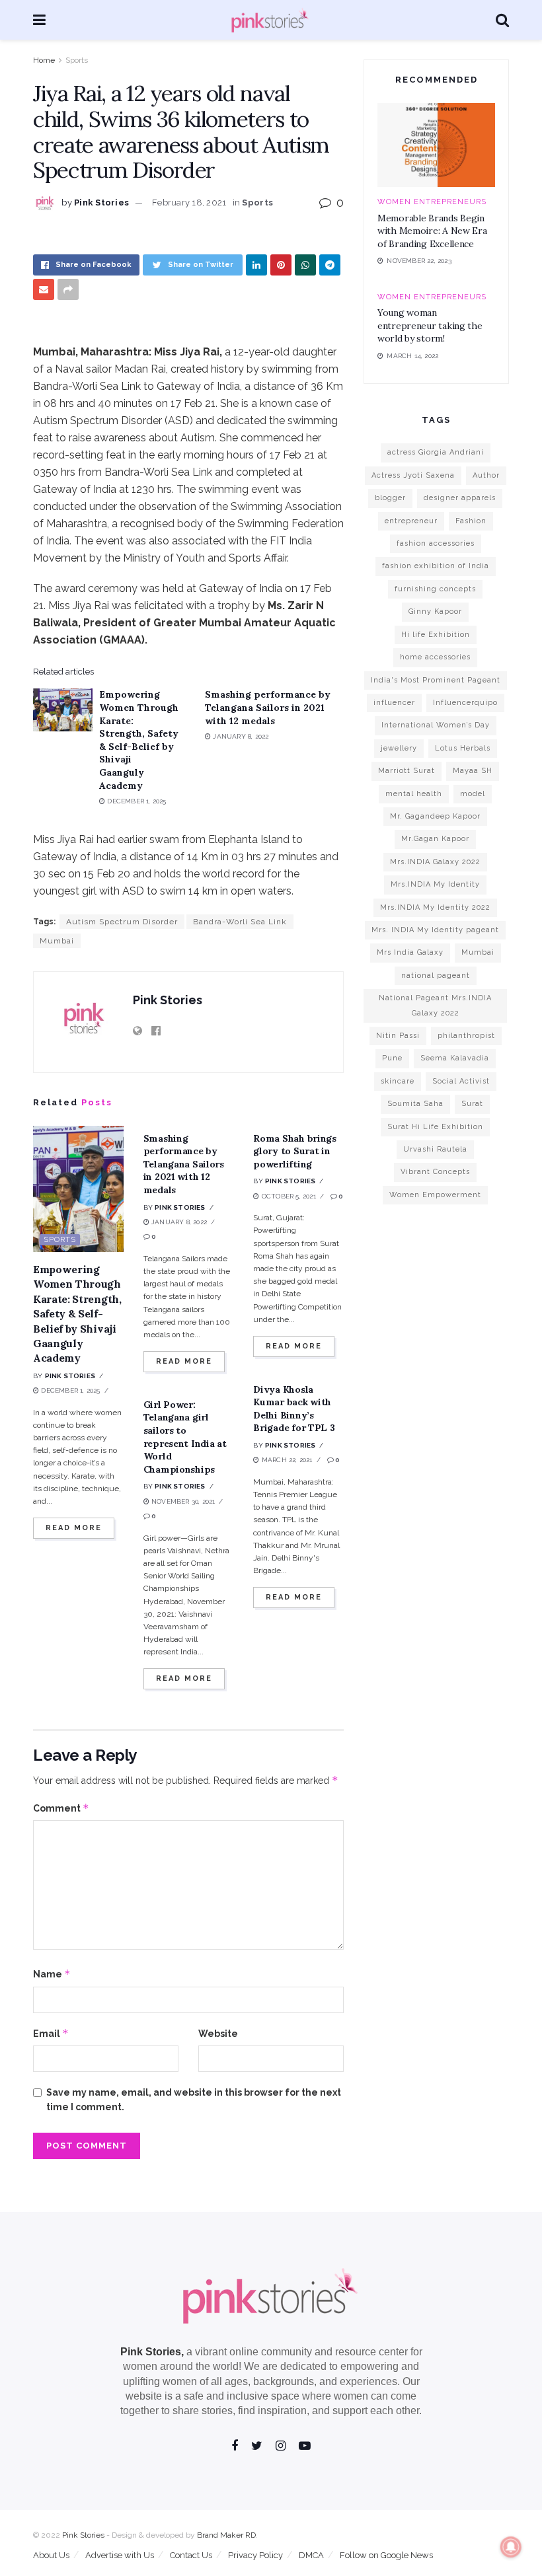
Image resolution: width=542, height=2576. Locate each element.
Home (44, 60)
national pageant (436, 975)
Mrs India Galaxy (410, 952)
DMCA (311, 2555)
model (473, 794)
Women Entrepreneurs (432, 202)
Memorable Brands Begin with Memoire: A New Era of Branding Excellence (432, 231)
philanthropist (466, 1036)
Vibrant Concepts (435, 1172)
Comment (61, 1808)
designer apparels (460, 498)
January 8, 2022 (240, 736)
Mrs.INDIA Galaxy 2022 (435, 862)
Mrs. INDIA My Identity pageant (435, 930)
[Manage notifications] (511, 2547)
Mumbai (57, 941)
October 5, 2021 (288, 1196)
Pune (392, 1058)
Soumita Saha (415, 1104)
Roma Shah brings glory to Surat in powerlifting (295, 1151)
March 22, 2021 (286, 1460)
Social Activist (461, 1081)
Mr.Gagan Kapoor (435, 839)
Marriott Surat (406, 771)
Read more (74, 1528)
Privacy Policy (255, 2555)
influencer (394, 703)
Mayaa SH (473, 771)
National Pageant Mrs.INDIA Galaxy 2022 (435, 1005)
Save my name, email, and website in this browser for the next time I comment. (194, 2100)
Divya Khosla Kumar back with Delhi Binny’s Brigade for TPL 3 (294, 1409)
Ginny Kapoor (435, 611)
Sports (77, 60)
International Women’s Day (436, 725)
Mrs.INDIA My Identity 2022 (435, 907)
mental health (414, 794)
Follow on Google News (386, 2555)
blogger (390, 498)
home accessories (435, 657)
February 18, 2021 (189, 202)
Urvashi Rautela (435, 1149)
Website (218, 2034)
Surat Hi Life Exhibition (435, 1127)
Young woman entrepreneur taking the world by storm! (430, 325)
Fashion (471, 521)
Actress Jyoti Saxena (413, 475)
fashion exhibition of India (436, 566)
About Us (51, 2555)
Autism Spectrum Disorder (122, 922)
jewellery (399, 748)
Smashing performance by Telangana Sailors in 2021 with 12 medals (268, 707)
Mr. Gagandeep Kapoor (435, 816)
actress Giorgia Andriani (436, 452)
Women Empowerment (435, 1195)
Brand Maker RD (226, 2535)
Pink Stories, (152, 2352)
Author (486, 475)
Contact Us (191, 2555)
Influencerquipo (465, 703)
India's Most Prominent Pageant (436, 680)
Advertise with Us (120, 2555)
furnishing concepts (435, 589)
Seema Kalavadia (455, 1058)
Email (51, 2033)
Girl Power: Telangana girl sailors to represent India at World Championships (185, 1437)
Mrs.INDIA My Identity (435, 884)
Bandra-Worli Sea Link (240, 922)
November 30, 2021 (182, 1501)
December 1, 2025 (135, 801)
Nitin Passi (398, 1036)
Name (52, 1974)
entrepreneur (411, 521)
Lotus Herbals (463, 748)
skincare (398, 1081)
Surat (472, 1104)
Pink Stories (101, 202)
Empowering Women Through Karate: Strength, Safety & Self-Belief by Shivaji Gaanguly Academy (139, 740)
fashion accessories (436, 543)
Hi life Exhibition (436, 635)
